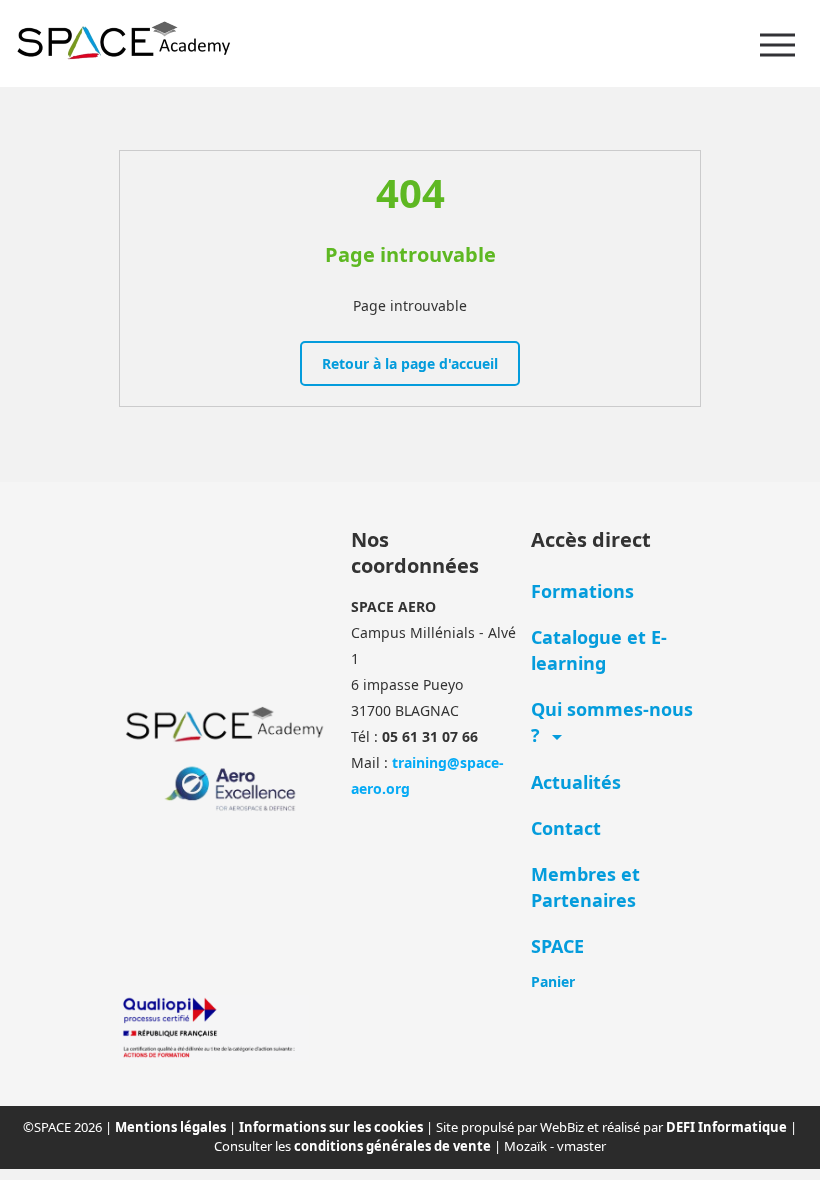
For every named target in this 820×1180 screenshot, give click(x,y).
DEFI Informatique (728, 1127)
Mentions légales (172, 1127)
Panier (553, 981)
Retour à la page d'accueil (410, 363)
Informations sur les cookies (332, 1127)
